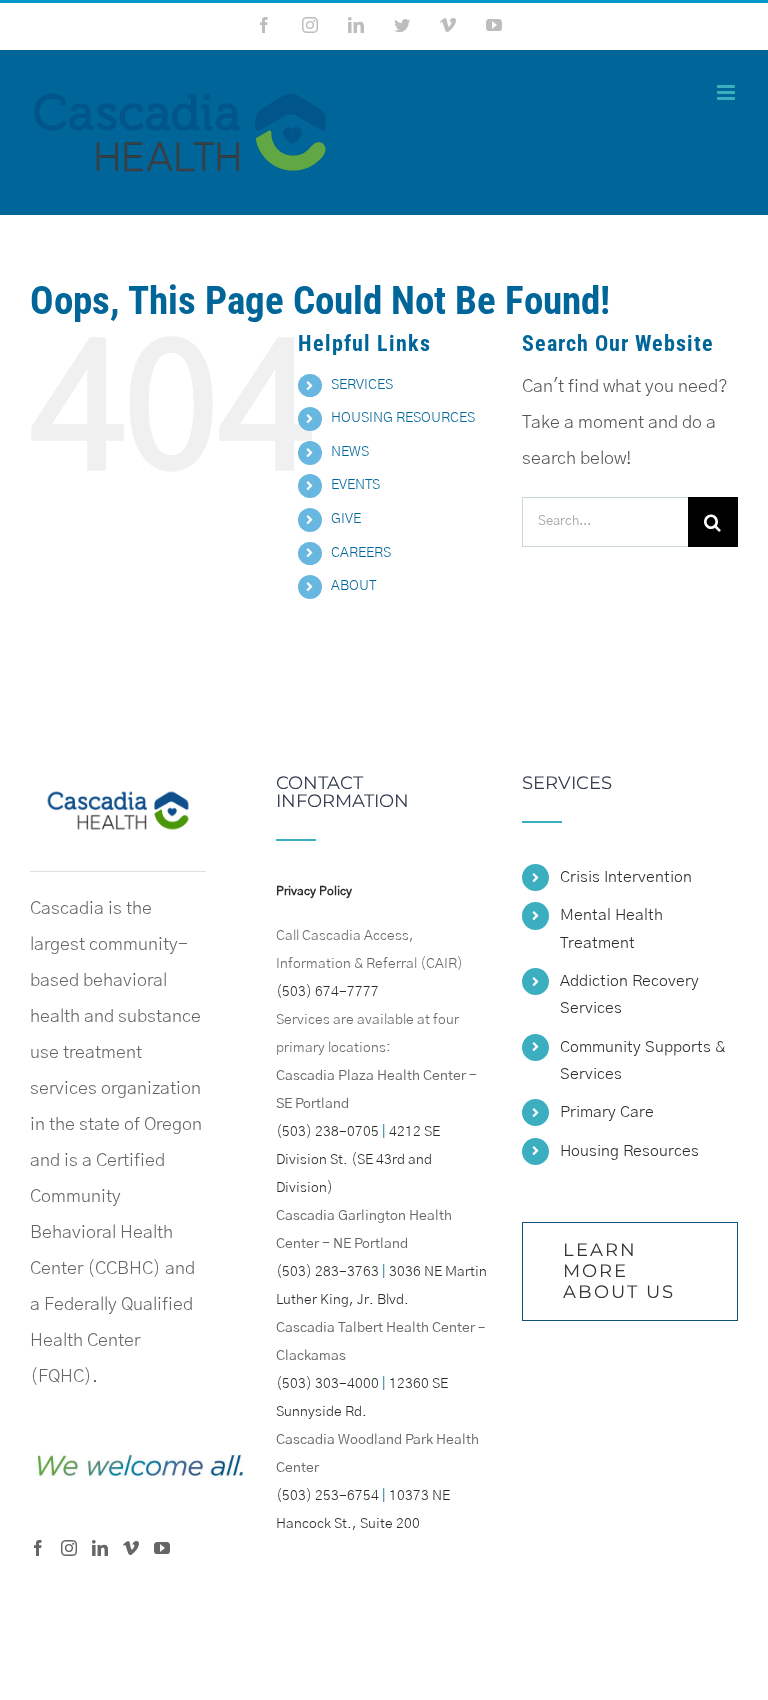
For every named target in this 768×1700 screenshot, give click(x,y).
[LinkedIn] (100, 1548)
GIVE (346, 519)
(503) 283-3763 (327, 1272)
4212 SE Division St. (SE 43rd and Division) (358, 1160)
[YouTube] (162, 1548)
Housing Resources (629, 1151)
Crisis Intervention (626, 877)
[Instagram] (69, 1548)
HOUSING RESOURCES (403, 418)
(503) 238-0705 (327, 1132)
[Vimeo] (131, 1548)
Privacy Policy (314, 891)
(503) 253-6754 (327, 1496)
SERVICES (362, 385)
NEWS (350, 452)
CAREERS (361, 553)
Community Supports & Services (642, 1060)
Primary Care (607, 1112)
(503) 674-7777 (327, 992)
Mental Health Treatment (611, 928)
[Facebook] (38, 1548)
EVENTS (355, 485)
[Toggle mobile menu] (727, 92)
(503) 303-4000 (327, 1384)
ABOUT (353, 586)
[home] (118, 792)
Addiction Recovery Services (629, 994)
